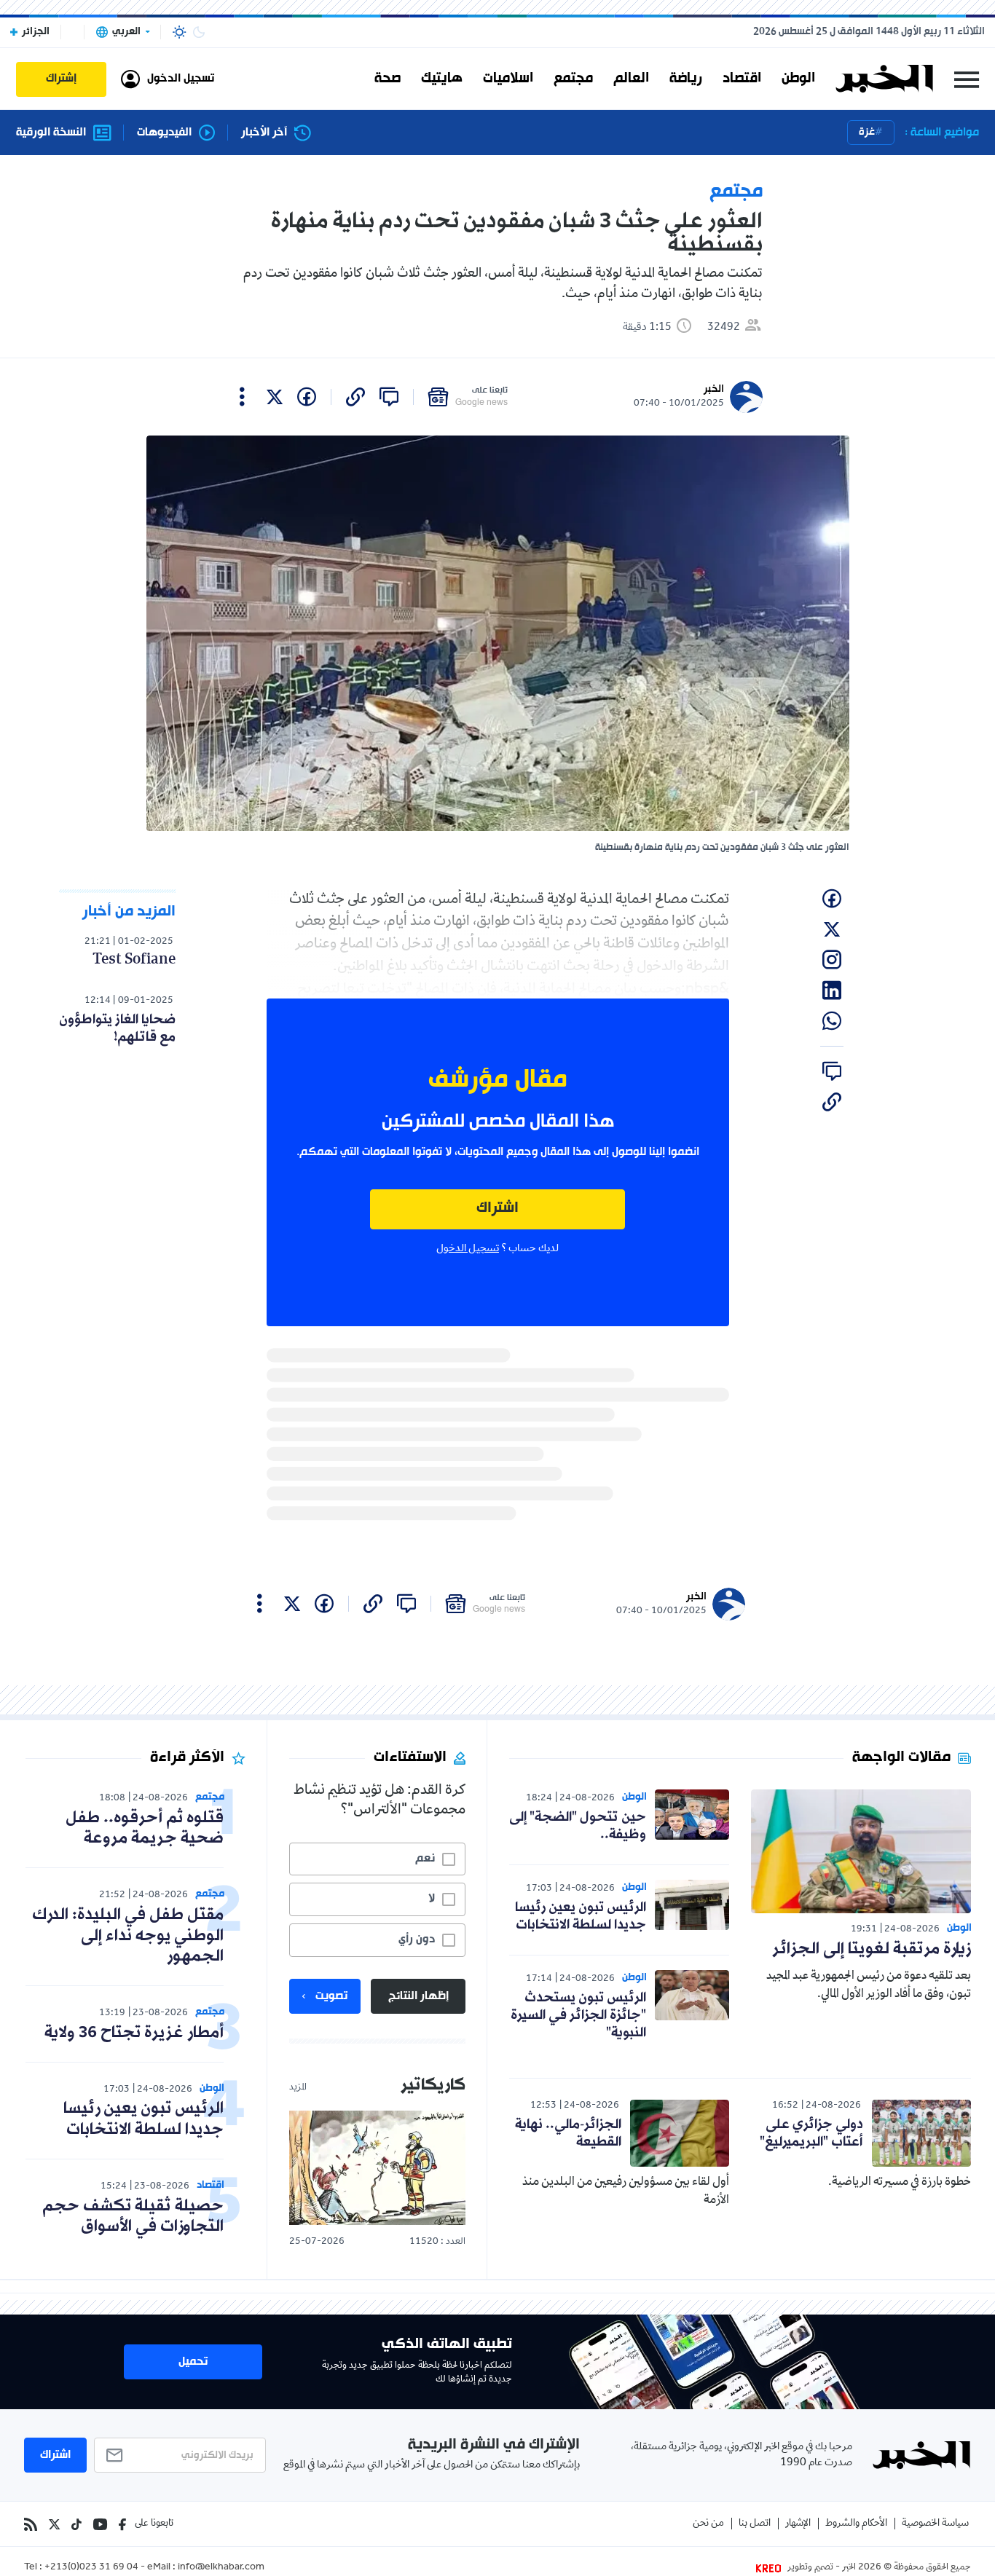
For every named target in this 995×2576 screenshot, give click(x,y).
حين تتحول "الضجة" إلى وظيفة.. (578, 1826)
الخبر (714, 389)
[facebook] (307, 397)
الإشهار (798, 2524)
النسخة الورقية (51, 133)
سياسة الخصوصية (935, 2524)
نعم (425, 1859)
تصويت (331, 1996)
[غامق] (199, 32)
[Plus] (242, 397)
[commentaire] (389, 397)
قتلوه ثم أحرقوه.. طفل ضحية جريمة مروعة (145, 1829)
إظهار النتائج (418, 1996)
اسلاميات (508, 79)
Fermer (967, 79)
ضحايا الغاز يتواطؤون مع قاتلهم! (117, 1028)
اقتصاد (742, 79)
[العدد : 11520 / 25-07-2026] (377, 2168)
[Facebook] (122, 2524)
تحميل (193, 2362)
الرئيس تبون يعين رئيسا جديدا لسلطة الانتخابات (581, 1916)
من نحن (708, 2524)
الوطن (798, 79)
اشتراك (497, 1209)
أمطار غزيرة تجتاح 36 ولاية (134, 2033)
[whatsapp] (832, 1021)
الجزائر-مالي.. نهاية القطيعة (568, 2133)
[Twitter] (54, 2524)
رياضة (686, 79)
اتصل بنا (755, 2524)
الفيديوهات (164, 133)
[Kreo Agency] (771, 2568)
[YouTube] (100, 2524)
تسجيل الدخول (468, 1249)
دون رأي (417, 1939)
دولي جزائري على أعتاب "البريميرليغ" (811, 2133)
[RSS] (31, 2524)
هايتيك (442, 79)
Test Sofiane (134, 960)
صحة (388, 79)
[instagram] (832, 960)
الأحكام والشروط (856, 2524)
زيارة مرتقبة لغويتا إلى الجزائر (872, 1949)
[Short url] (355, 397)
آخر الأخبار (264, 133)
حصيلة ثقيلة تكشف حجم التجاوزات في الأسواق (133, 2217)
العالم (631, 79)
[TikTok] (76, 2524)
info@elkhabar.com (221, 2568)
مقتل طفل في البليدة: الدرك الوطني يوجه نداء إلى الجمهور (128, 1936)
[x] (275, 397)
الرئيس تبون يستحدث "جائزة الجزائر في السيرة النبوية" (578, 2015)
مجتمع (573, 79)
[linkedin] (832, 990)
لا (432, 1899)
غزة (867, 132)
